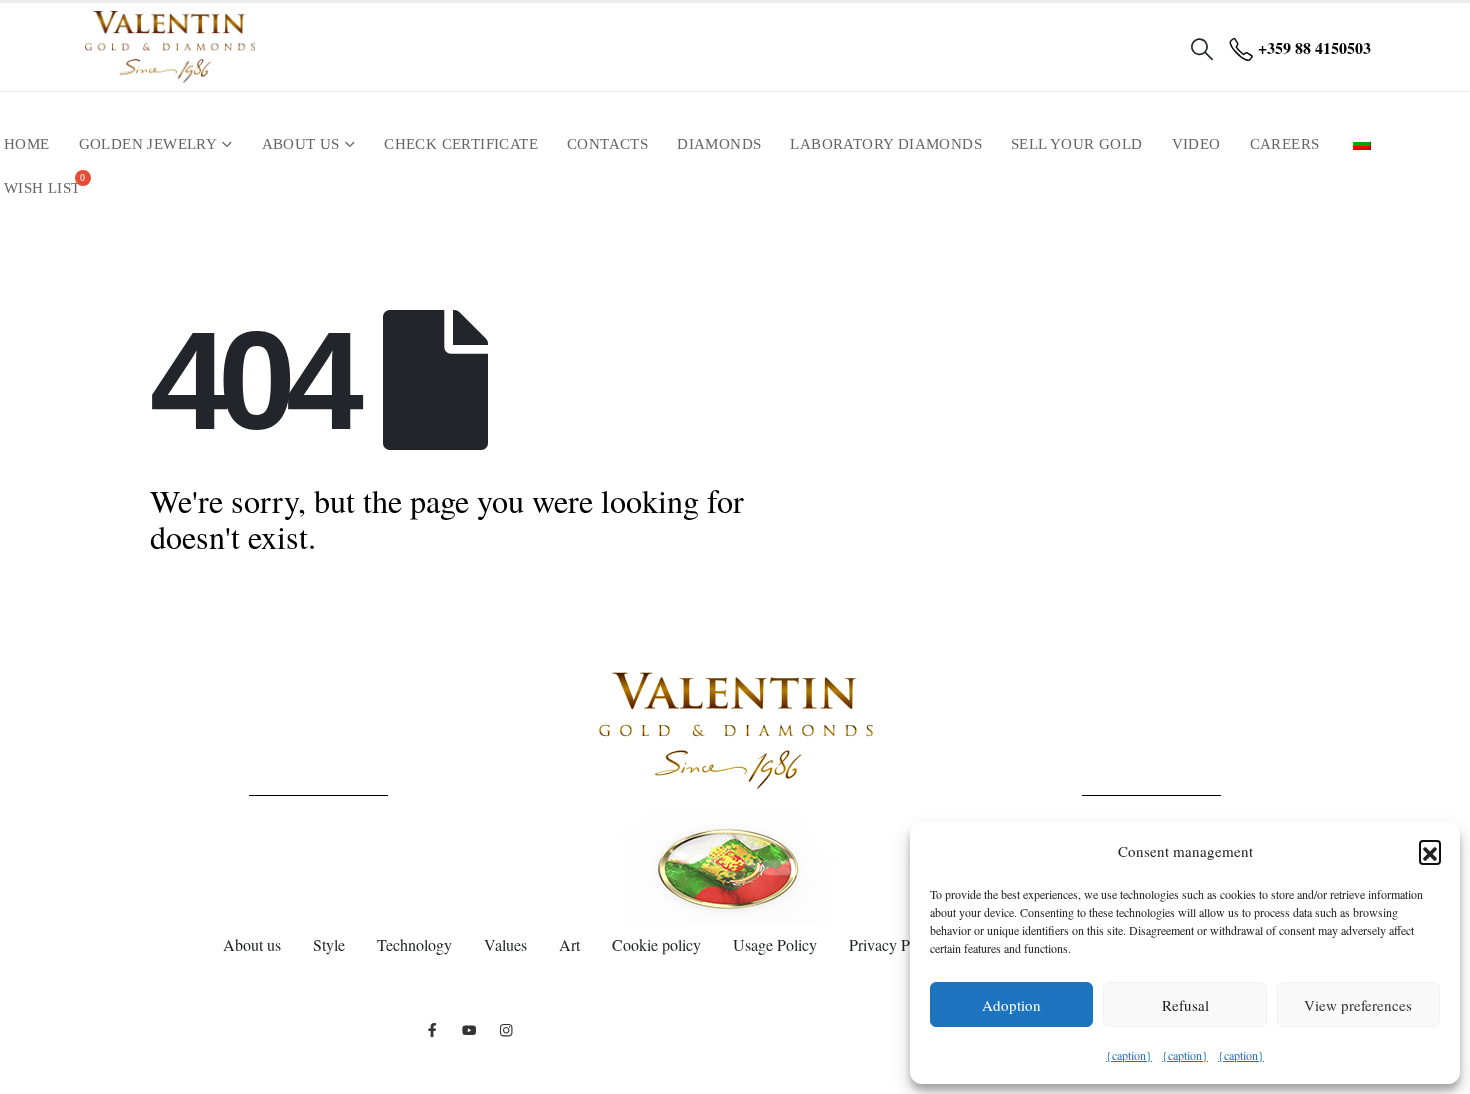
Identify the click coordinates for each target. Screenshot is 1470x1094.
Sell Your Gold (1077, 144)
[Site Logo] (170, 47)
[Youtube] (469, 1029)
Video (1196, 144)
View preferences (1358, 1005)
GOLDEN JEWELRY (148, 144)
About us (301, 144)
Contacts (607, 144)
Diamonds (719, 144)
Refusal (1185, 1005)
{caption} (1129, 1055)
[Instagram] (506, 1029)
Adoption (1011, 1005)
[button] (1430, 851)
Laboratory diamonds (886, 144)
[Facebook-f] (432, 1029)
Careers (1285, 144)
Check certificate (461, 144)
